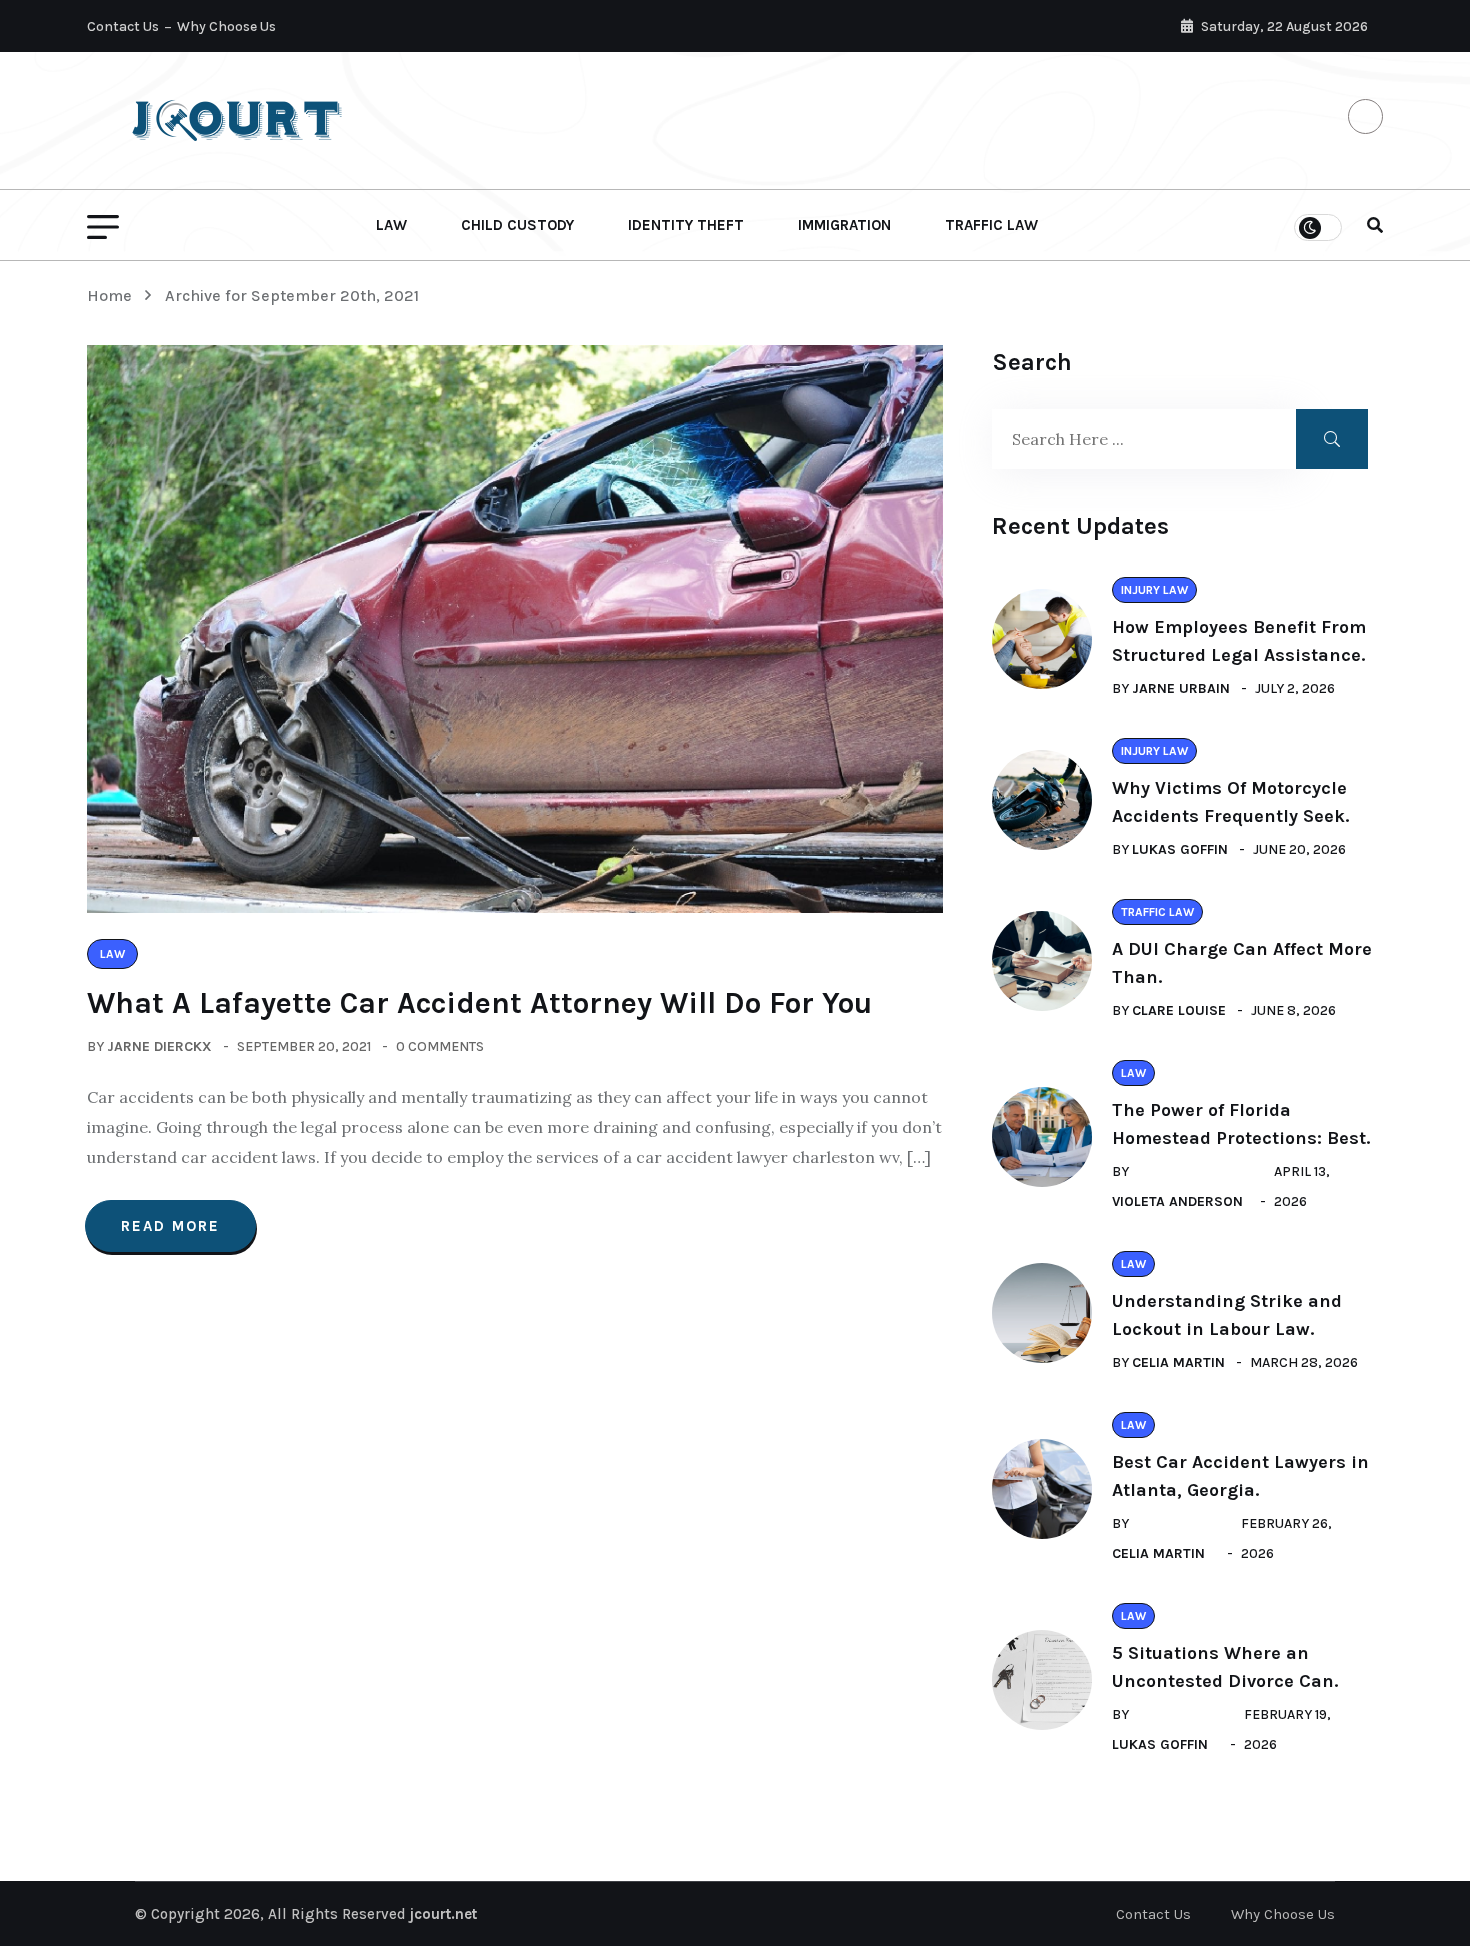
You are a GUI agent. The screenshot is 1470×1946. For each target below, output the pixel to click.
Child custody (517, 225)
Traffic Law (991, 225)
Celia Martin (1178, 1362)
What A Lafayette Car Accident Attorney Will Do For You (479, 1003)
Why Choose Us (226, 26)
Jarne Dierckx (159, 1046)
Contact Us (123, 26)
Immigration (844, 225)
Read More (170, 1226)
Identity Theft (686, 225)
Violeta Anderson (1177, 1201)
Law (391, 225)
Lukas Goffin (1180, 849)
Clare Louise (1179, 1010)
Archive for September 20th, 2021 (292, 295)
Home (113, 295)
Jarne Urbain (1181, 688)
